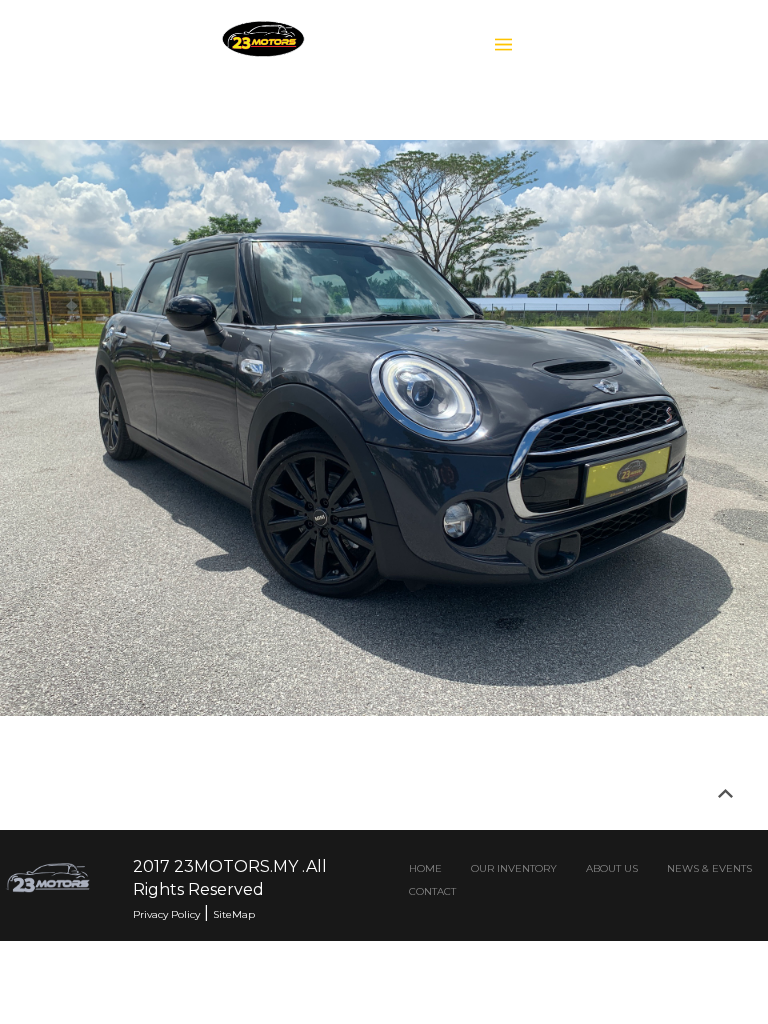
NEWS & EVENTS (709, 868)
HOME (425, 868)
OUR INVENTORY (514, 868)
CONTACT (432, 891)
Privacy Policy (166, 914)
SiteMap (234, 914)
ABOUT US (612, 868)
